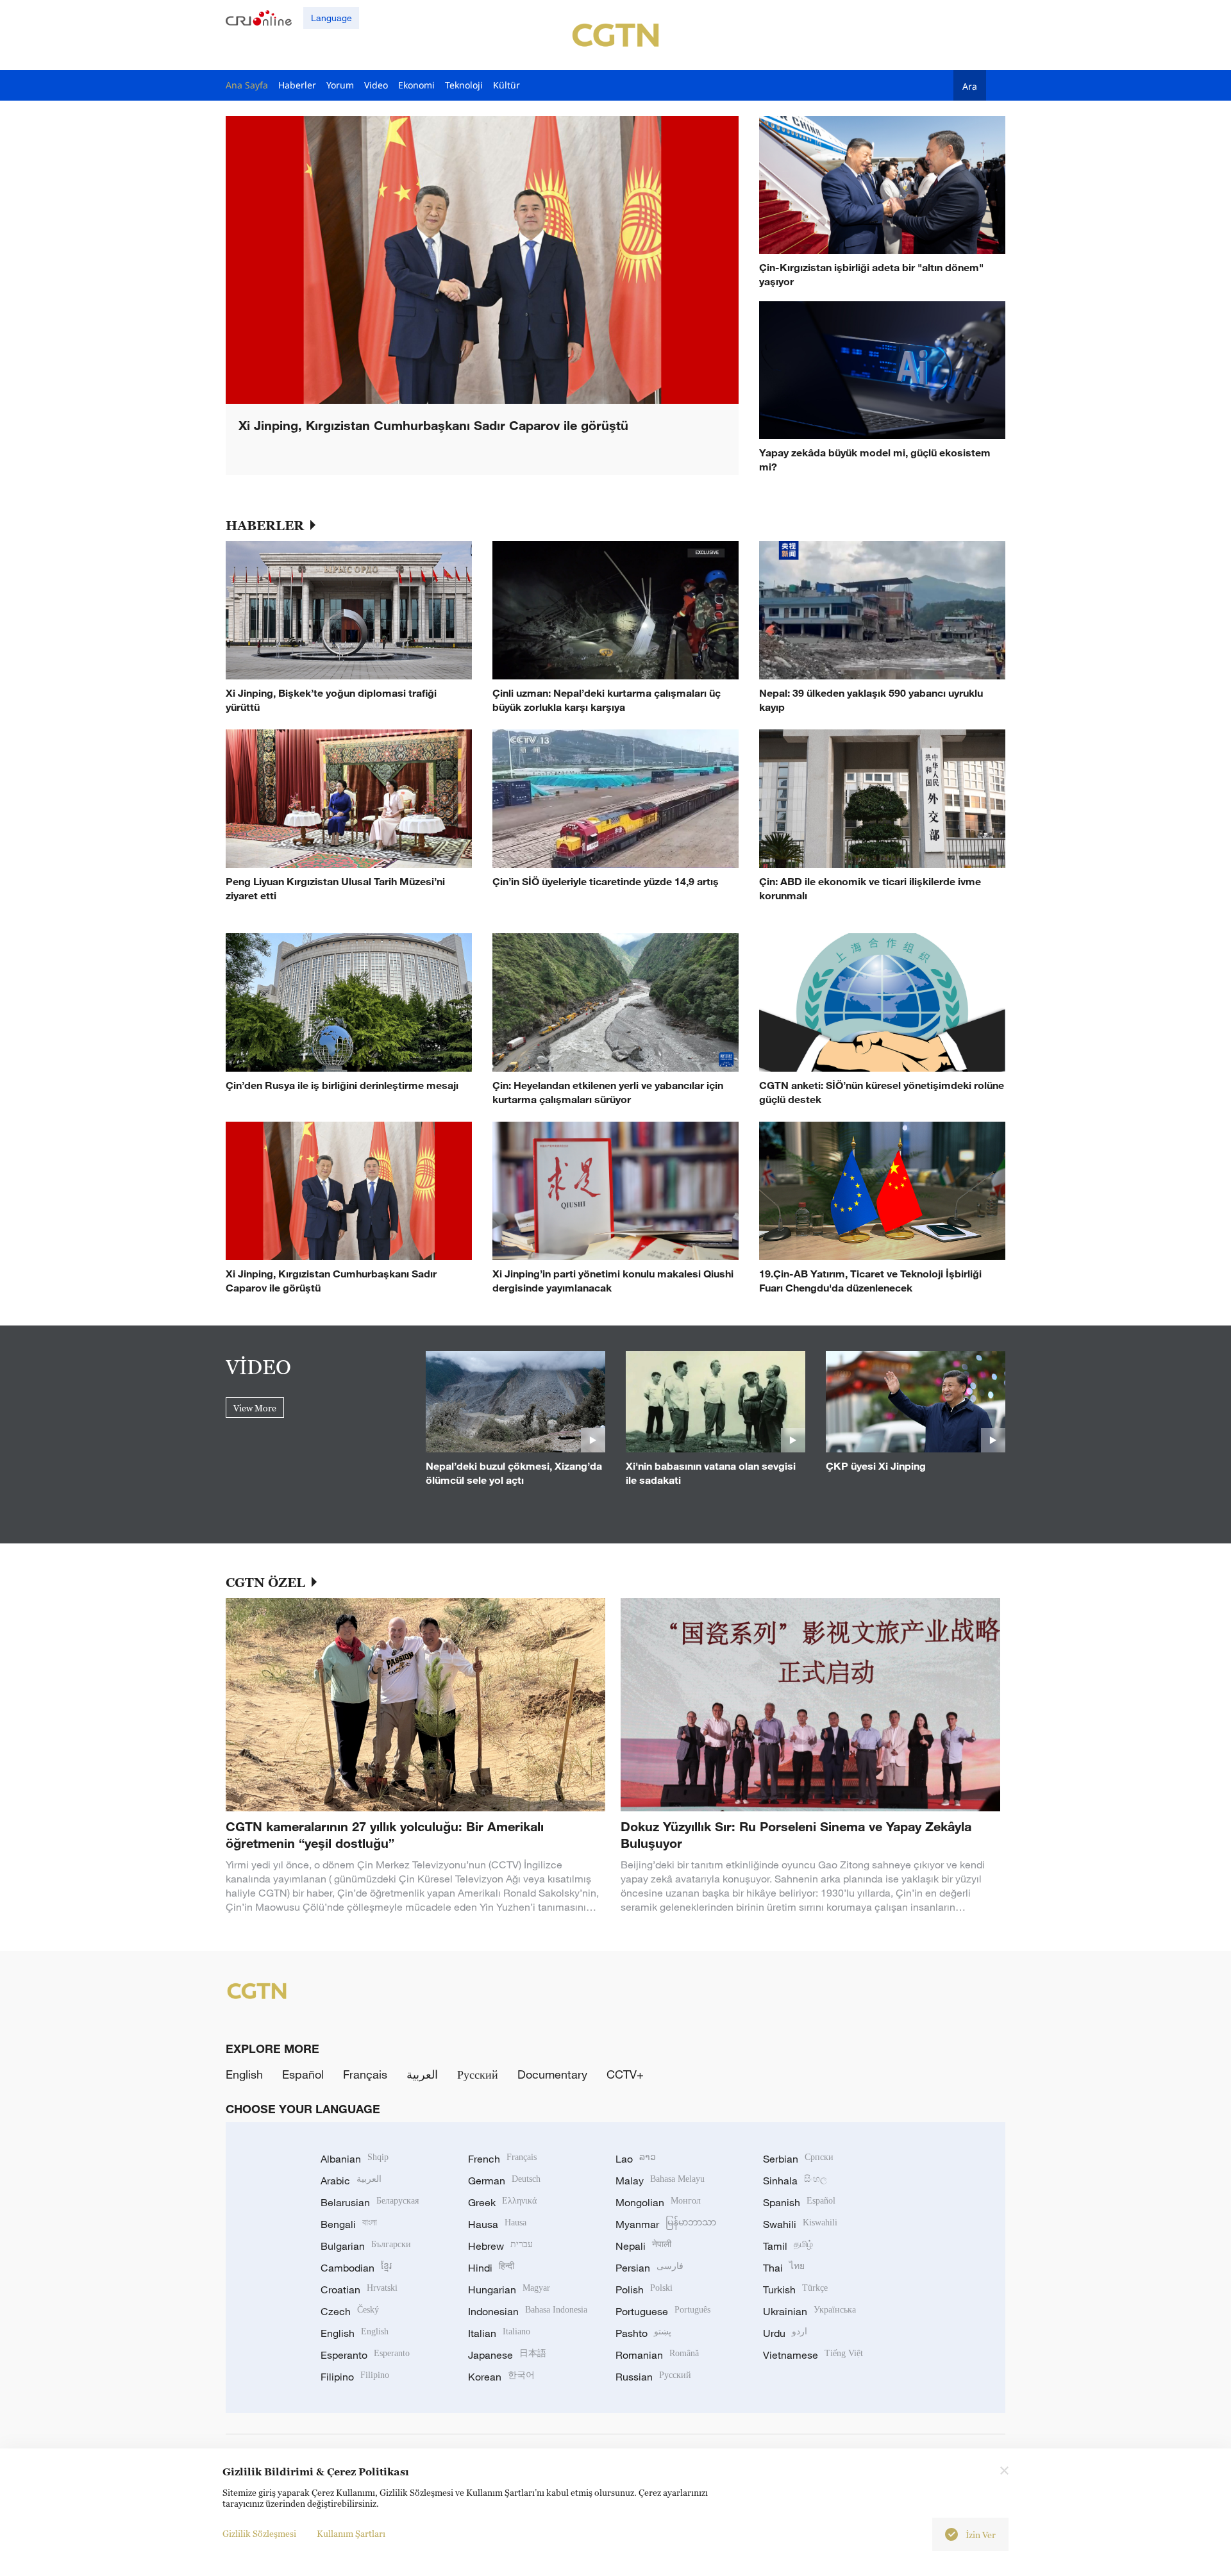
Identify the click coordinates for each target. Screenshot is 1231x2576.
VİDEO (258, 1367)
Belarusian (370, 2202)
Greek (502, 2202)
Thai (784, 2268)
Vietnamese (813, 2355)
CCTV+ (625, 2074)
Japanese (507, 2355)
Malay (660, 2181)
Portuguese (663, 2311)
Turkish (795, 2289)
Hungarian (509, 2289)
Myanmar (666, 2224)
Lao (636, 2159)
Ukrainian (809, 2311)
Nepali (643, 2246)
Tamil (788, 2246)
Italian (499, 2333)
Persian (649, 2268)
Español (303, 2074)
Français (365, 2074)
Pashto (643, 2333)
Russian (653, 2377)
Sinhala (795, 2181)
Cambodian (356, 2268)
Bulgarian (366, 2246)
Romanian (657, 2355)
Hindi (491, 2268)
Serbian (798, 2159)
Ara (970, 86)
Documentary (552, 2074)
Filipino (355, 2377)
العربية (422, 2074)
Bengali (349, 2224)
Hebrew (500, 2246)
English (244, 2074)
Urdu (785, 2333)
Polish (644, 2289)
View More (255, 1408)
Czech (350, 2311)
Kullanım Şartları (351, 2533)
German (504, 2181)
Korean (501, 2377)
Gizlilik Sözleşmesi (259, 2533)
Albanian (355, 2159)
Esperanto (365, 2355)
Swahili (800, 2224)
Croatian (359, 2289)
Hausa (497, 2224)
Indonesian (528, 2311)
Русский (478, 2074)
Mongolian (658, 2202)
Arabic (351, 2181)
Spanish (799, 2202)
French (502, 2159)
